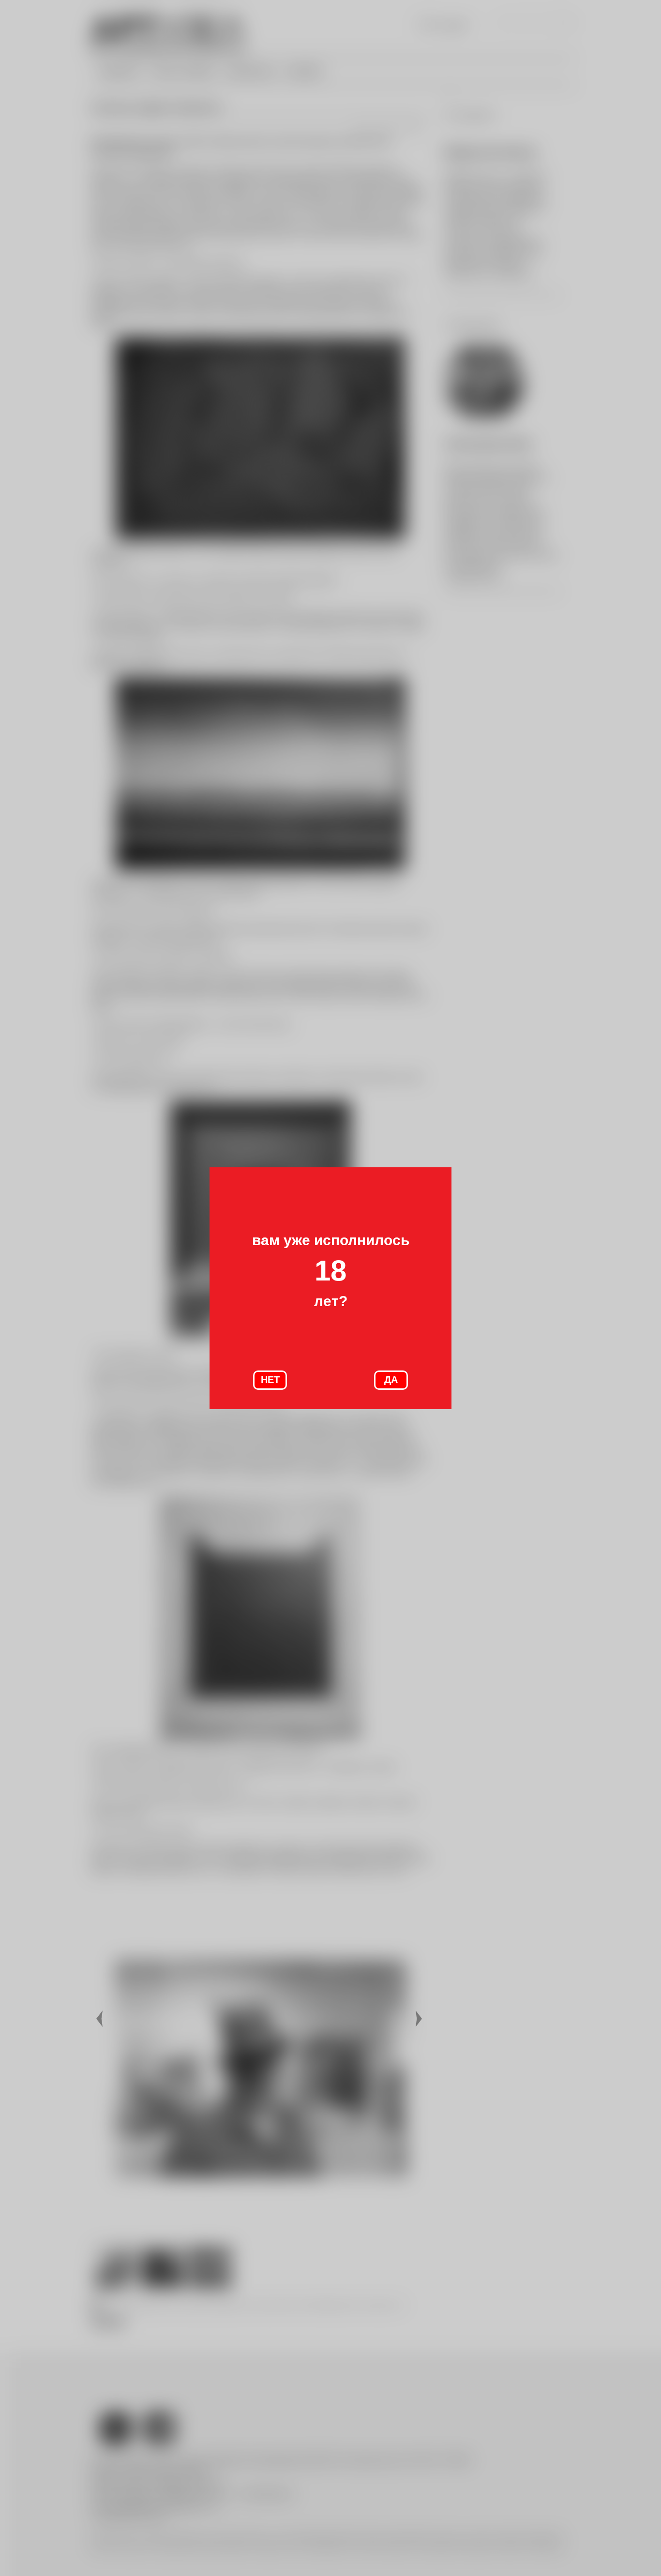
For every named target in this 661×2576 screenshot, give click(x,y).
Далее (420, 2019)
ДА (391, 1380)
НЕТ (270, 1380)
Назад (101, 2019)
